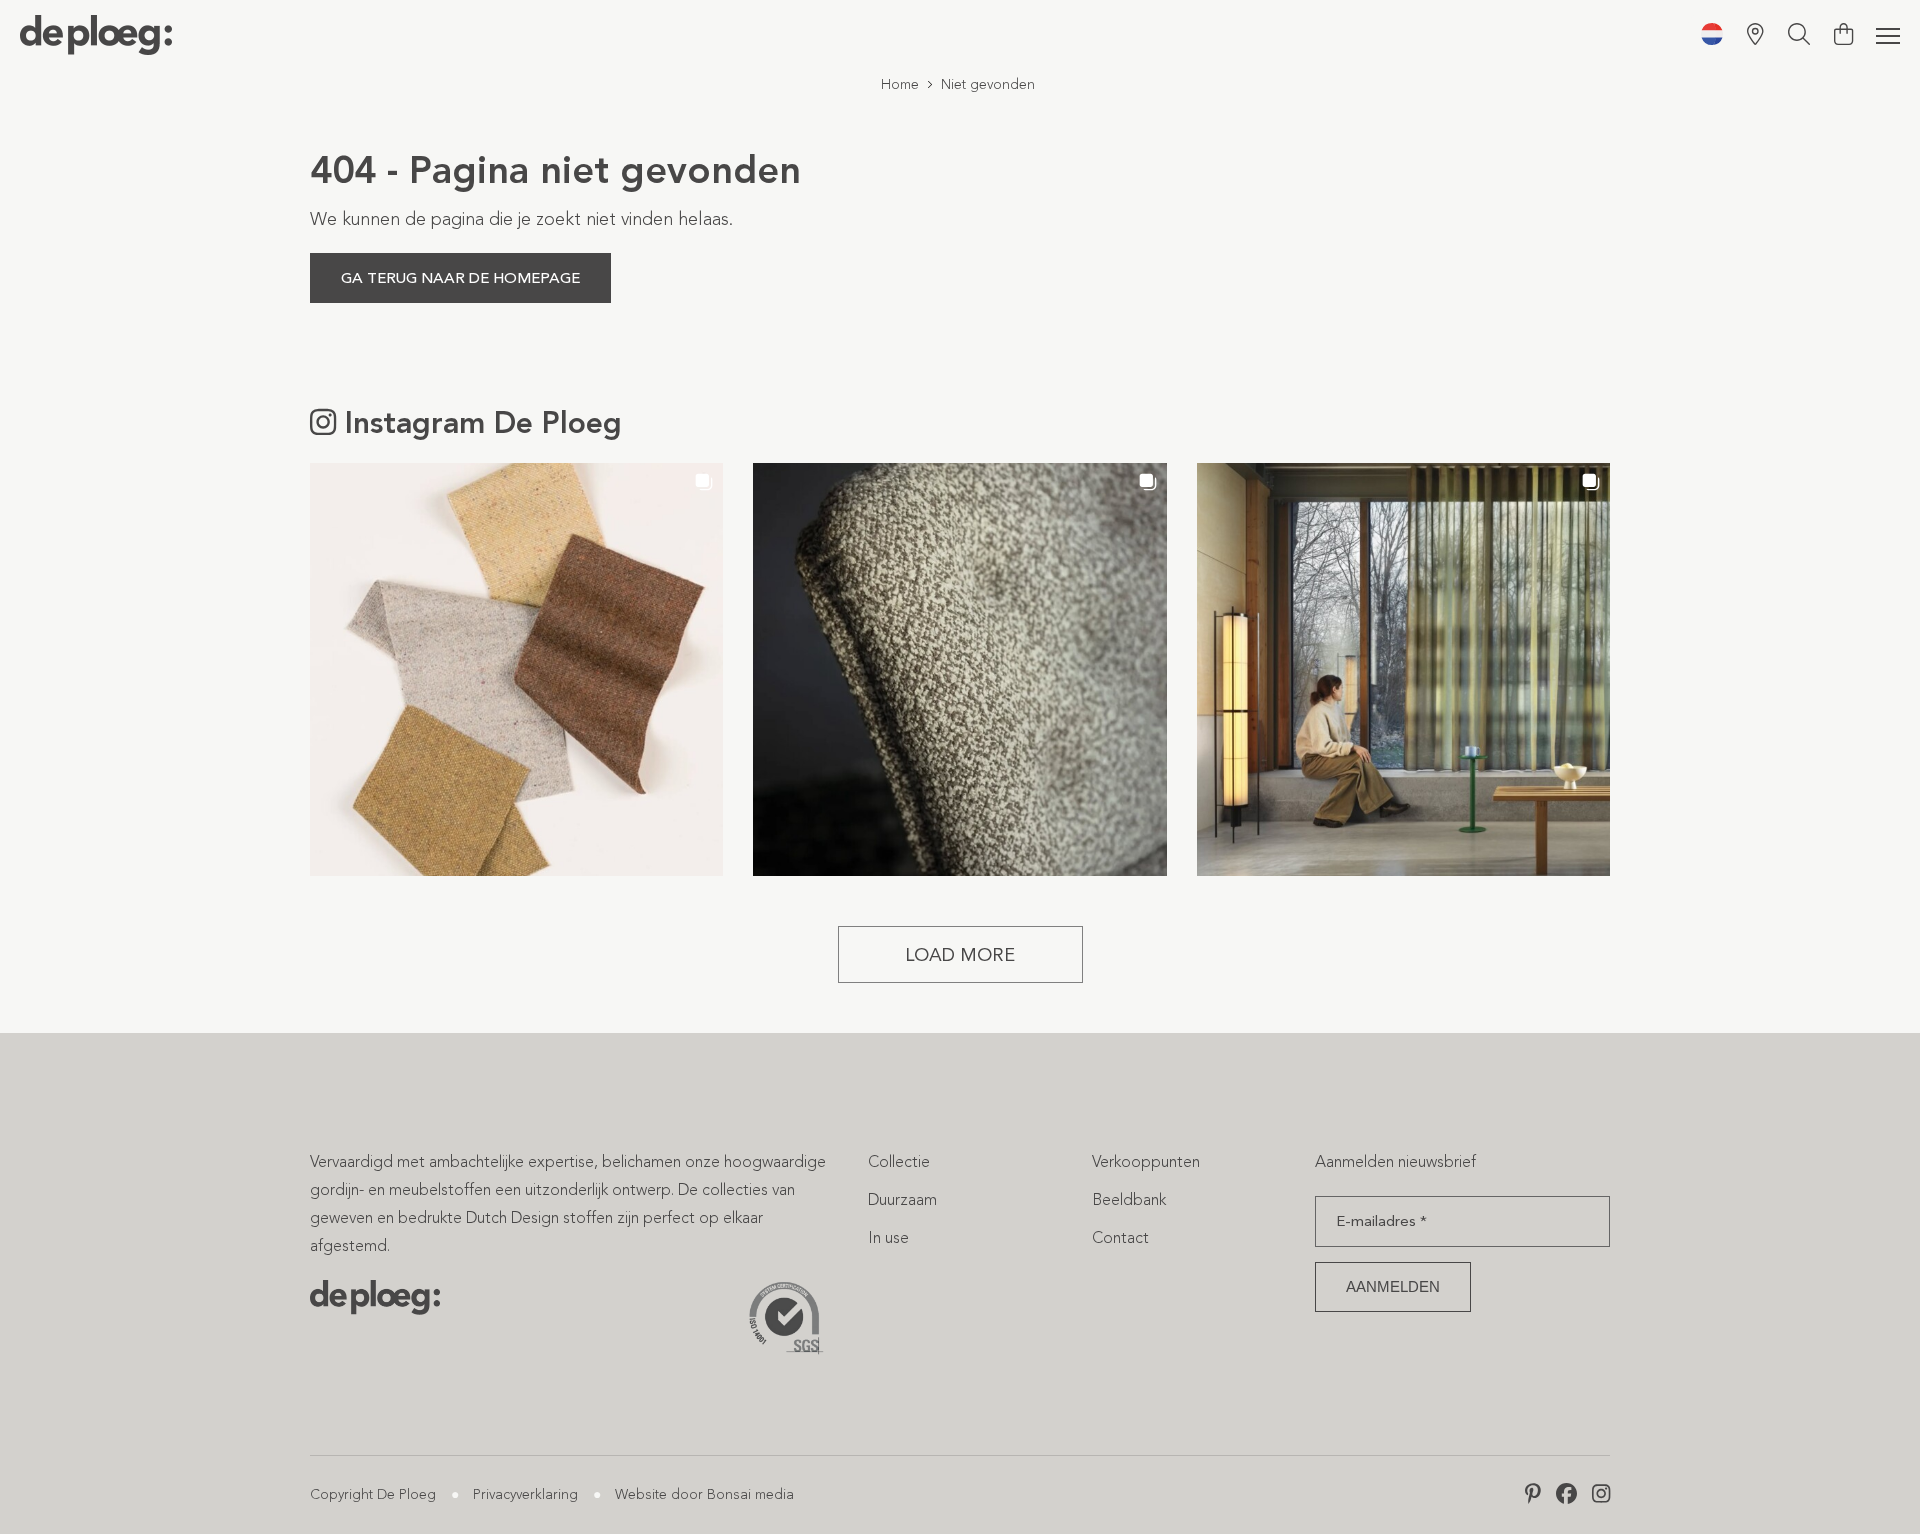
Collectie (899, 1161)
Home (900, 84)
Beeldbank (1129, 1199)
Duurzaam (902, 1199)
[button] (516, 669)
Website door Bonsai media (704, 1494)
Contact (1120, 1237)
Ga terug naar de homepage (460, 278)
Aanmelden (1393, 1286)
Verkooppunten (1146, 1161)
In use (888, 1237)
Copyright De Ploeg (373, 1494)
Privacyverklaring (525, 1494)
